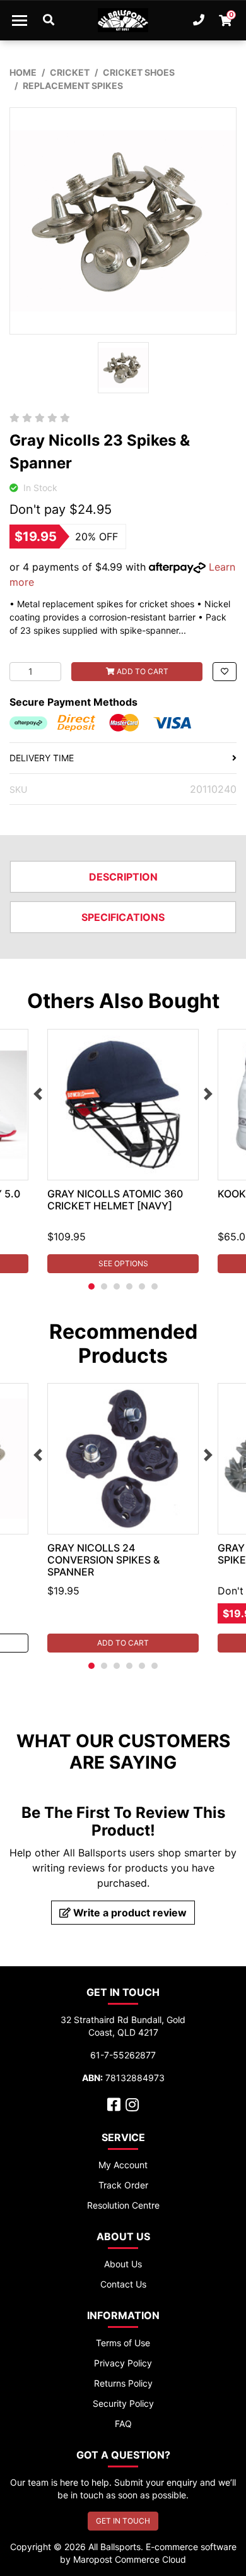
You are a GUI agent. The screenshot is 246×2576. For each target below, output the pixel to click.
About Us (123, 2264)
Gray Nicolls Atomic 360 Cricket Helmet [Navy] (115, 1200)
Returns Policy (123, 2383)
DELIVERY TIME (42, 758)
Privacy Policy (123, 2363)
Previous (38, 1094)
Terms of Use (123, 2343)
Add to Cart (142, 671)
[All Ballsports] (123, 20)
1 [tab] (91, 1286)
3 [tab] (117, 1286)
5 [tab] (142, 1286)
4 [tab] (129, 1286)
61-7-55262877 (123, 2055)
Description (123, 877)
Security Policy (123, 2403)
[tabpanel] (123, 1151)
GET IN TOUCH (123, 2521)
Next (208, 1094)
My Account (123, 2165)
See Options (123, 1263)
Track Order (123, 2185)
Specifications (123, 917)
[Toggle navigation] (20, 20)
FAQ (123, 2424)
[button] (225, 672)
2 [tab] (104, 1286)
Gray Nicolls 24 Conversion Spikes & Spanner (103, 1560)
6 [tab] (155, 1286)
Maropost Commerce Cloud (130, 2559)
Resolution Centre (123, 2205)
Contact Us (123, 2284)
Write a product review (129, 1913)
